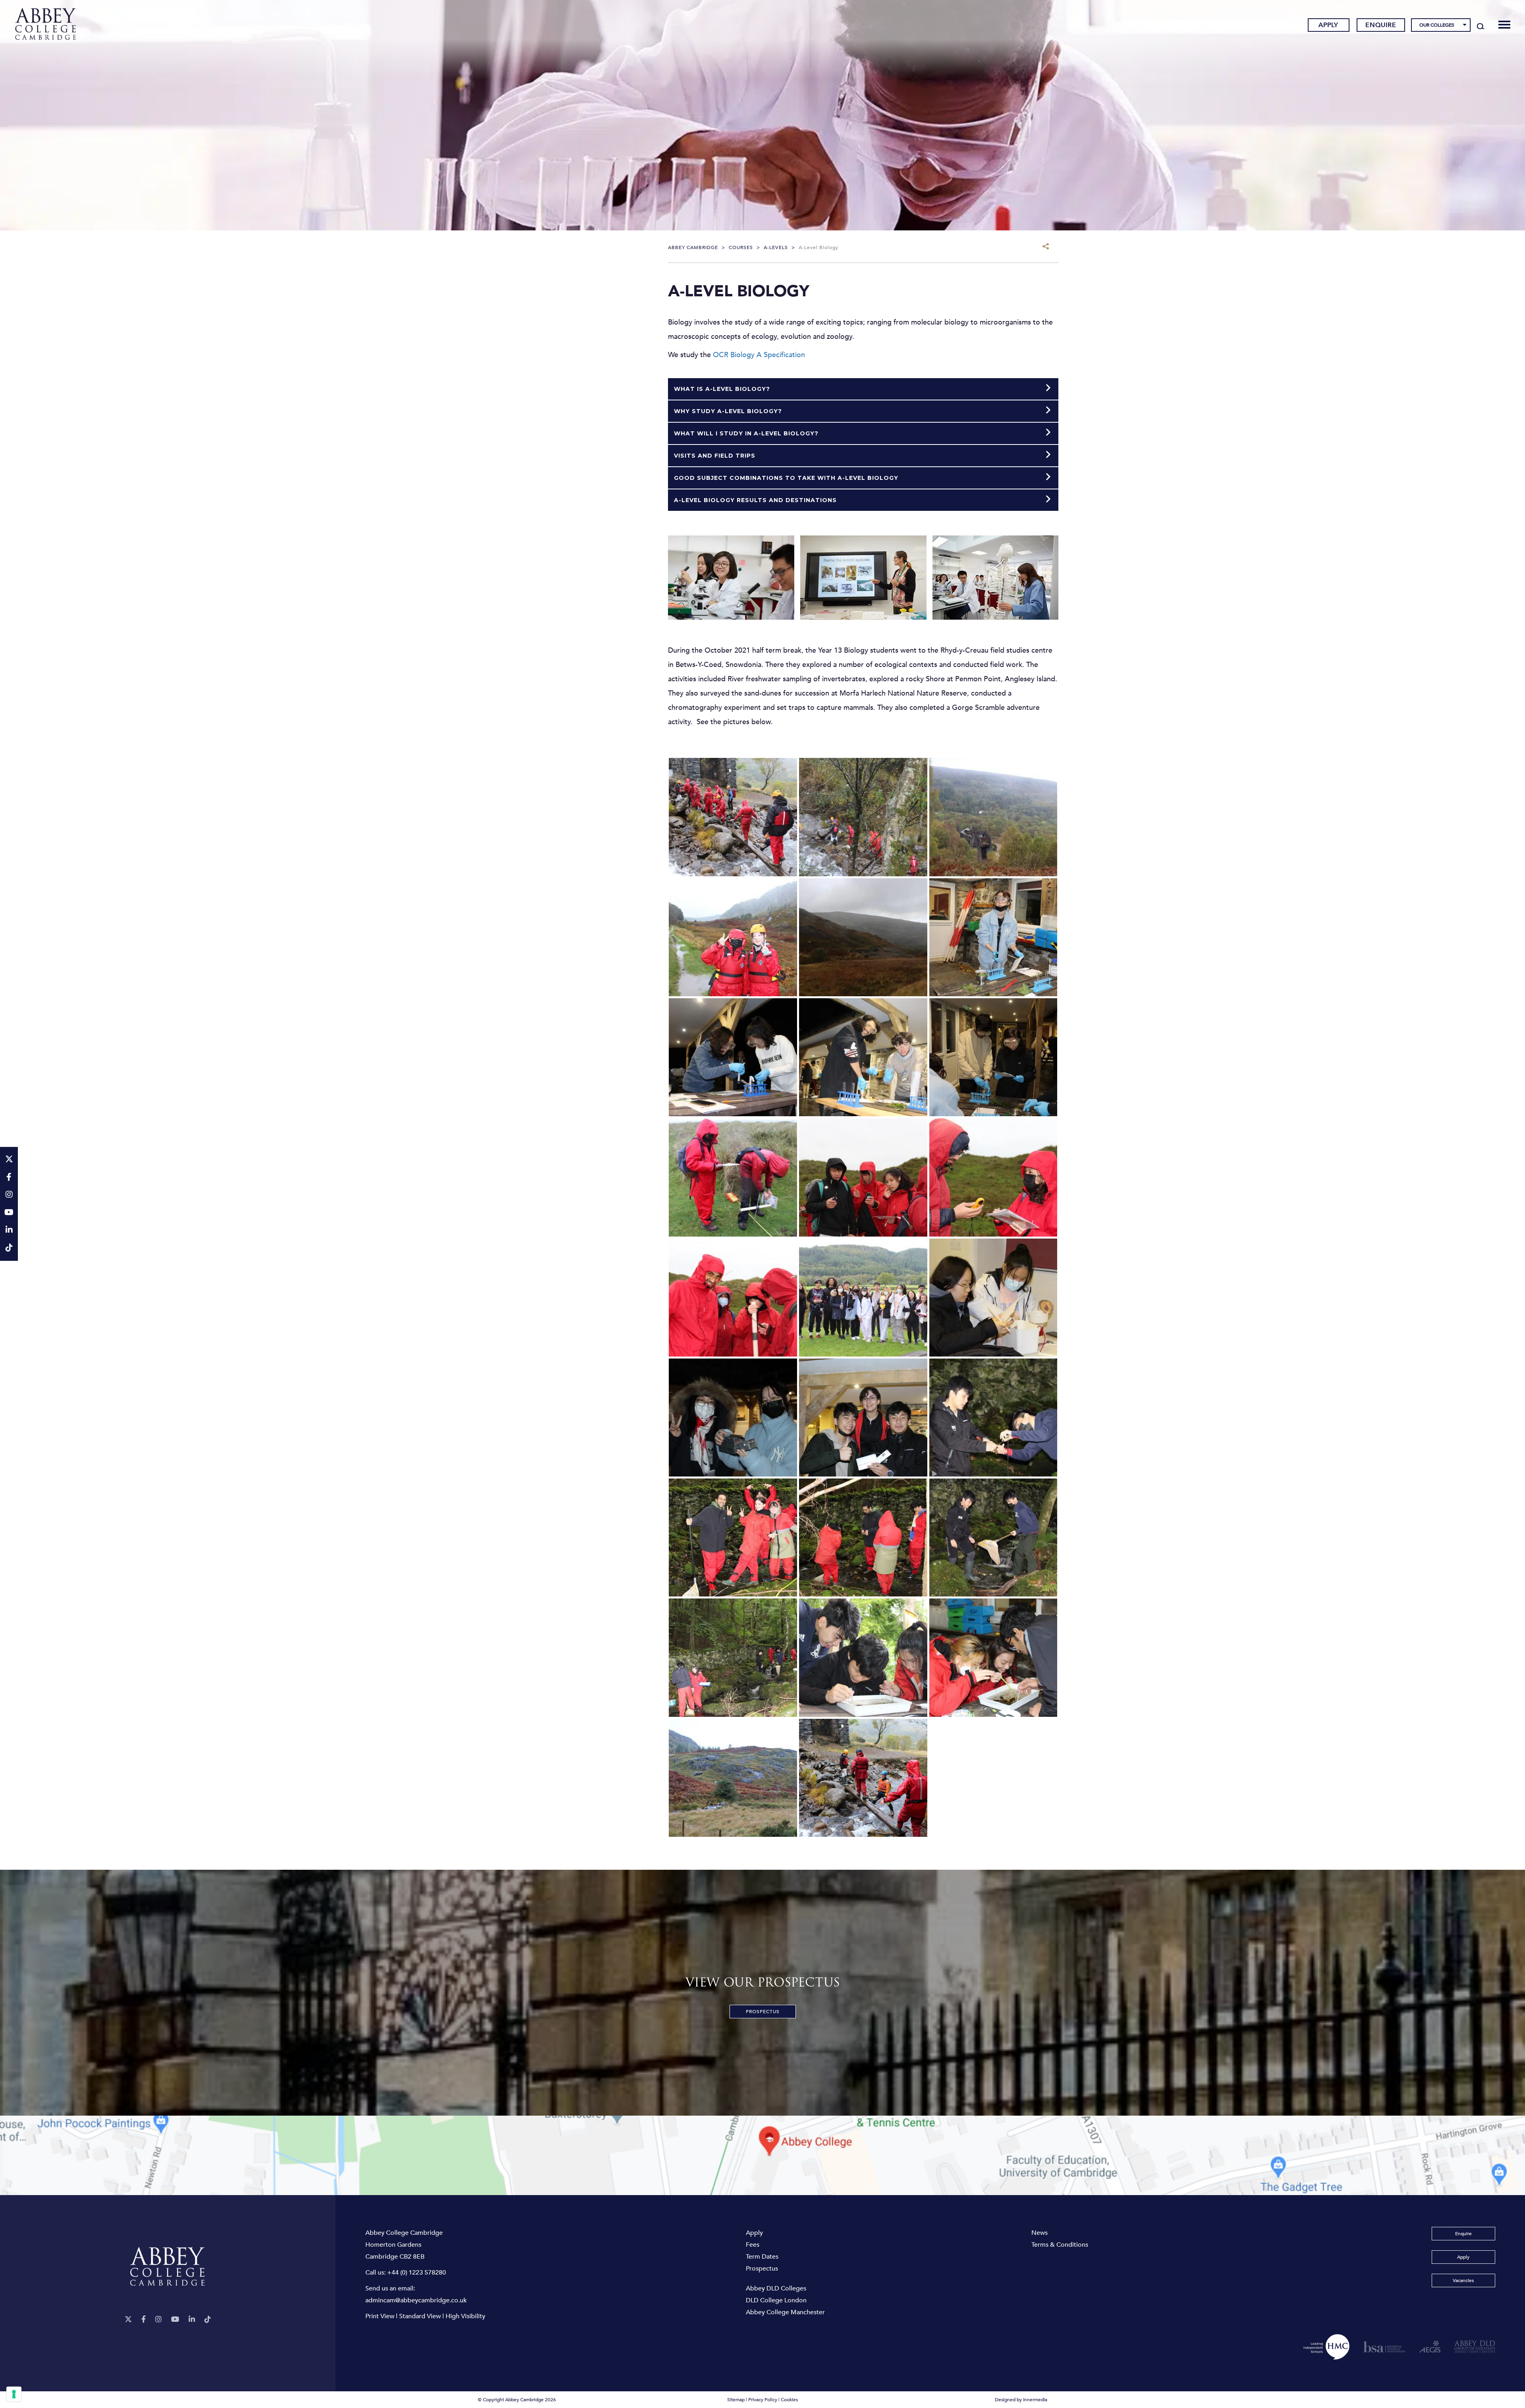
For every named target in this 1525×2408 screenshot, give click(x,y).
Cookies (789, 2400)
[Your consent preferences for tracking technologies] (14, 2394)
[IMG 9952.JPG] (993, 1297)
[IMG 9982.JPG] (993, 1657)
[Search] (1481, 26)
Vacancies (1463, 2280)
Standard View (420, 2316)
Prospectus (763, 2012)
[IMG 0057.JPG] (733, 1057)
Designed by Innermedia (1021, 2400)
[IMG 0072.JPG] (993, 1177)
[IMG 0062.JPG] (993, 1057)
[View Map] (762, 2155)
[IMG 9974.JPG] (993, 1537)
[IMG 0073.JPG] (733, 1297)
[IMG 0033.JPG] (863, 817)
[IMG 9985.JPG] (733, 1777)
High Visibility (465, 2316)
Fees (753, 2245)
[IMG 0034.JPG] (993, 817)
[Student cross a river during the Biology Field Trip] (863, 1777)
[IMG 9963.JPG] (993, 1417)
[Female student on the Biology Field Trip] (733, 937)
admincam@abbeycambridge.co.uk (416, 2300)
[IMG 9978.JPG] (863, 1657)
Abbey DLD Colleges (776, 2288)
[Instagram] (158, 2320)
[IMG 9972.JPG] (863, 1537)
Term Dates (762, 2257)
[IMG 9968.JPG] (733, 1537)
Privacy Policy (763, 2400)
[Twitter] (128, 2320)
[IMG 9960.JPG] (863, 1417)
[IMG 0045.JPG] (863, 937)
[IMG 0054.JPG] (993, 937)
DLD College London (776, 2300)
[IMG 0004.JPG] (733, 817)
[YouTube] (175, 2320)
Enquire (1381, 25)
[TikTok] (208, 2320)
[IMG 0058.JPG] (863, 1057)
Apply (1328, 25)
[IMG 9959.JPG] (733, 1417)
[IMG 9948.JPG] (863, 1297)
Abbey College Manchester (785, 2312)
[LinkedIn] (192, 2320)
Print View (380, 2316)
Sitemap (736, 2400)
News (1040, 2233)
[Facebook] (144, 2320)
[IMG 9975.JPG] (733, 1657)
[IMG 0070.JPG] (863, 1177)
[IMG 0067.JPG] (733, 1177)
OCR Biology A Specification (759, 355)
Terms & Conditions (1060, 2245)
